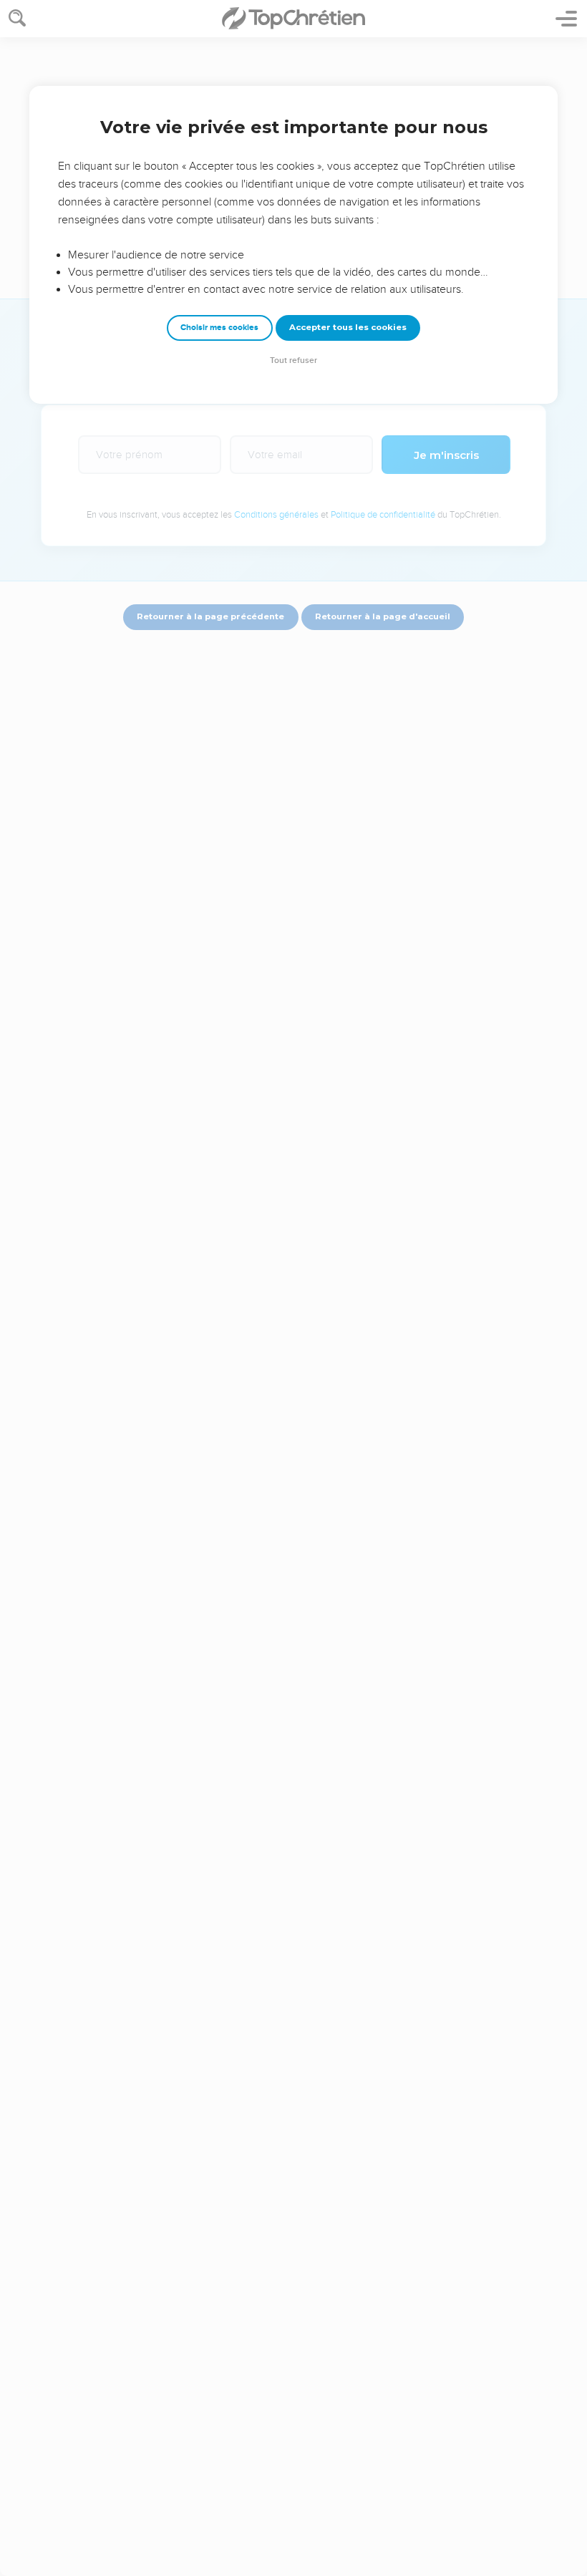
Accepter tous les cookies (348, 327)
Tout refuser (293, 360)
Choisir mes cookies (219, 328)
